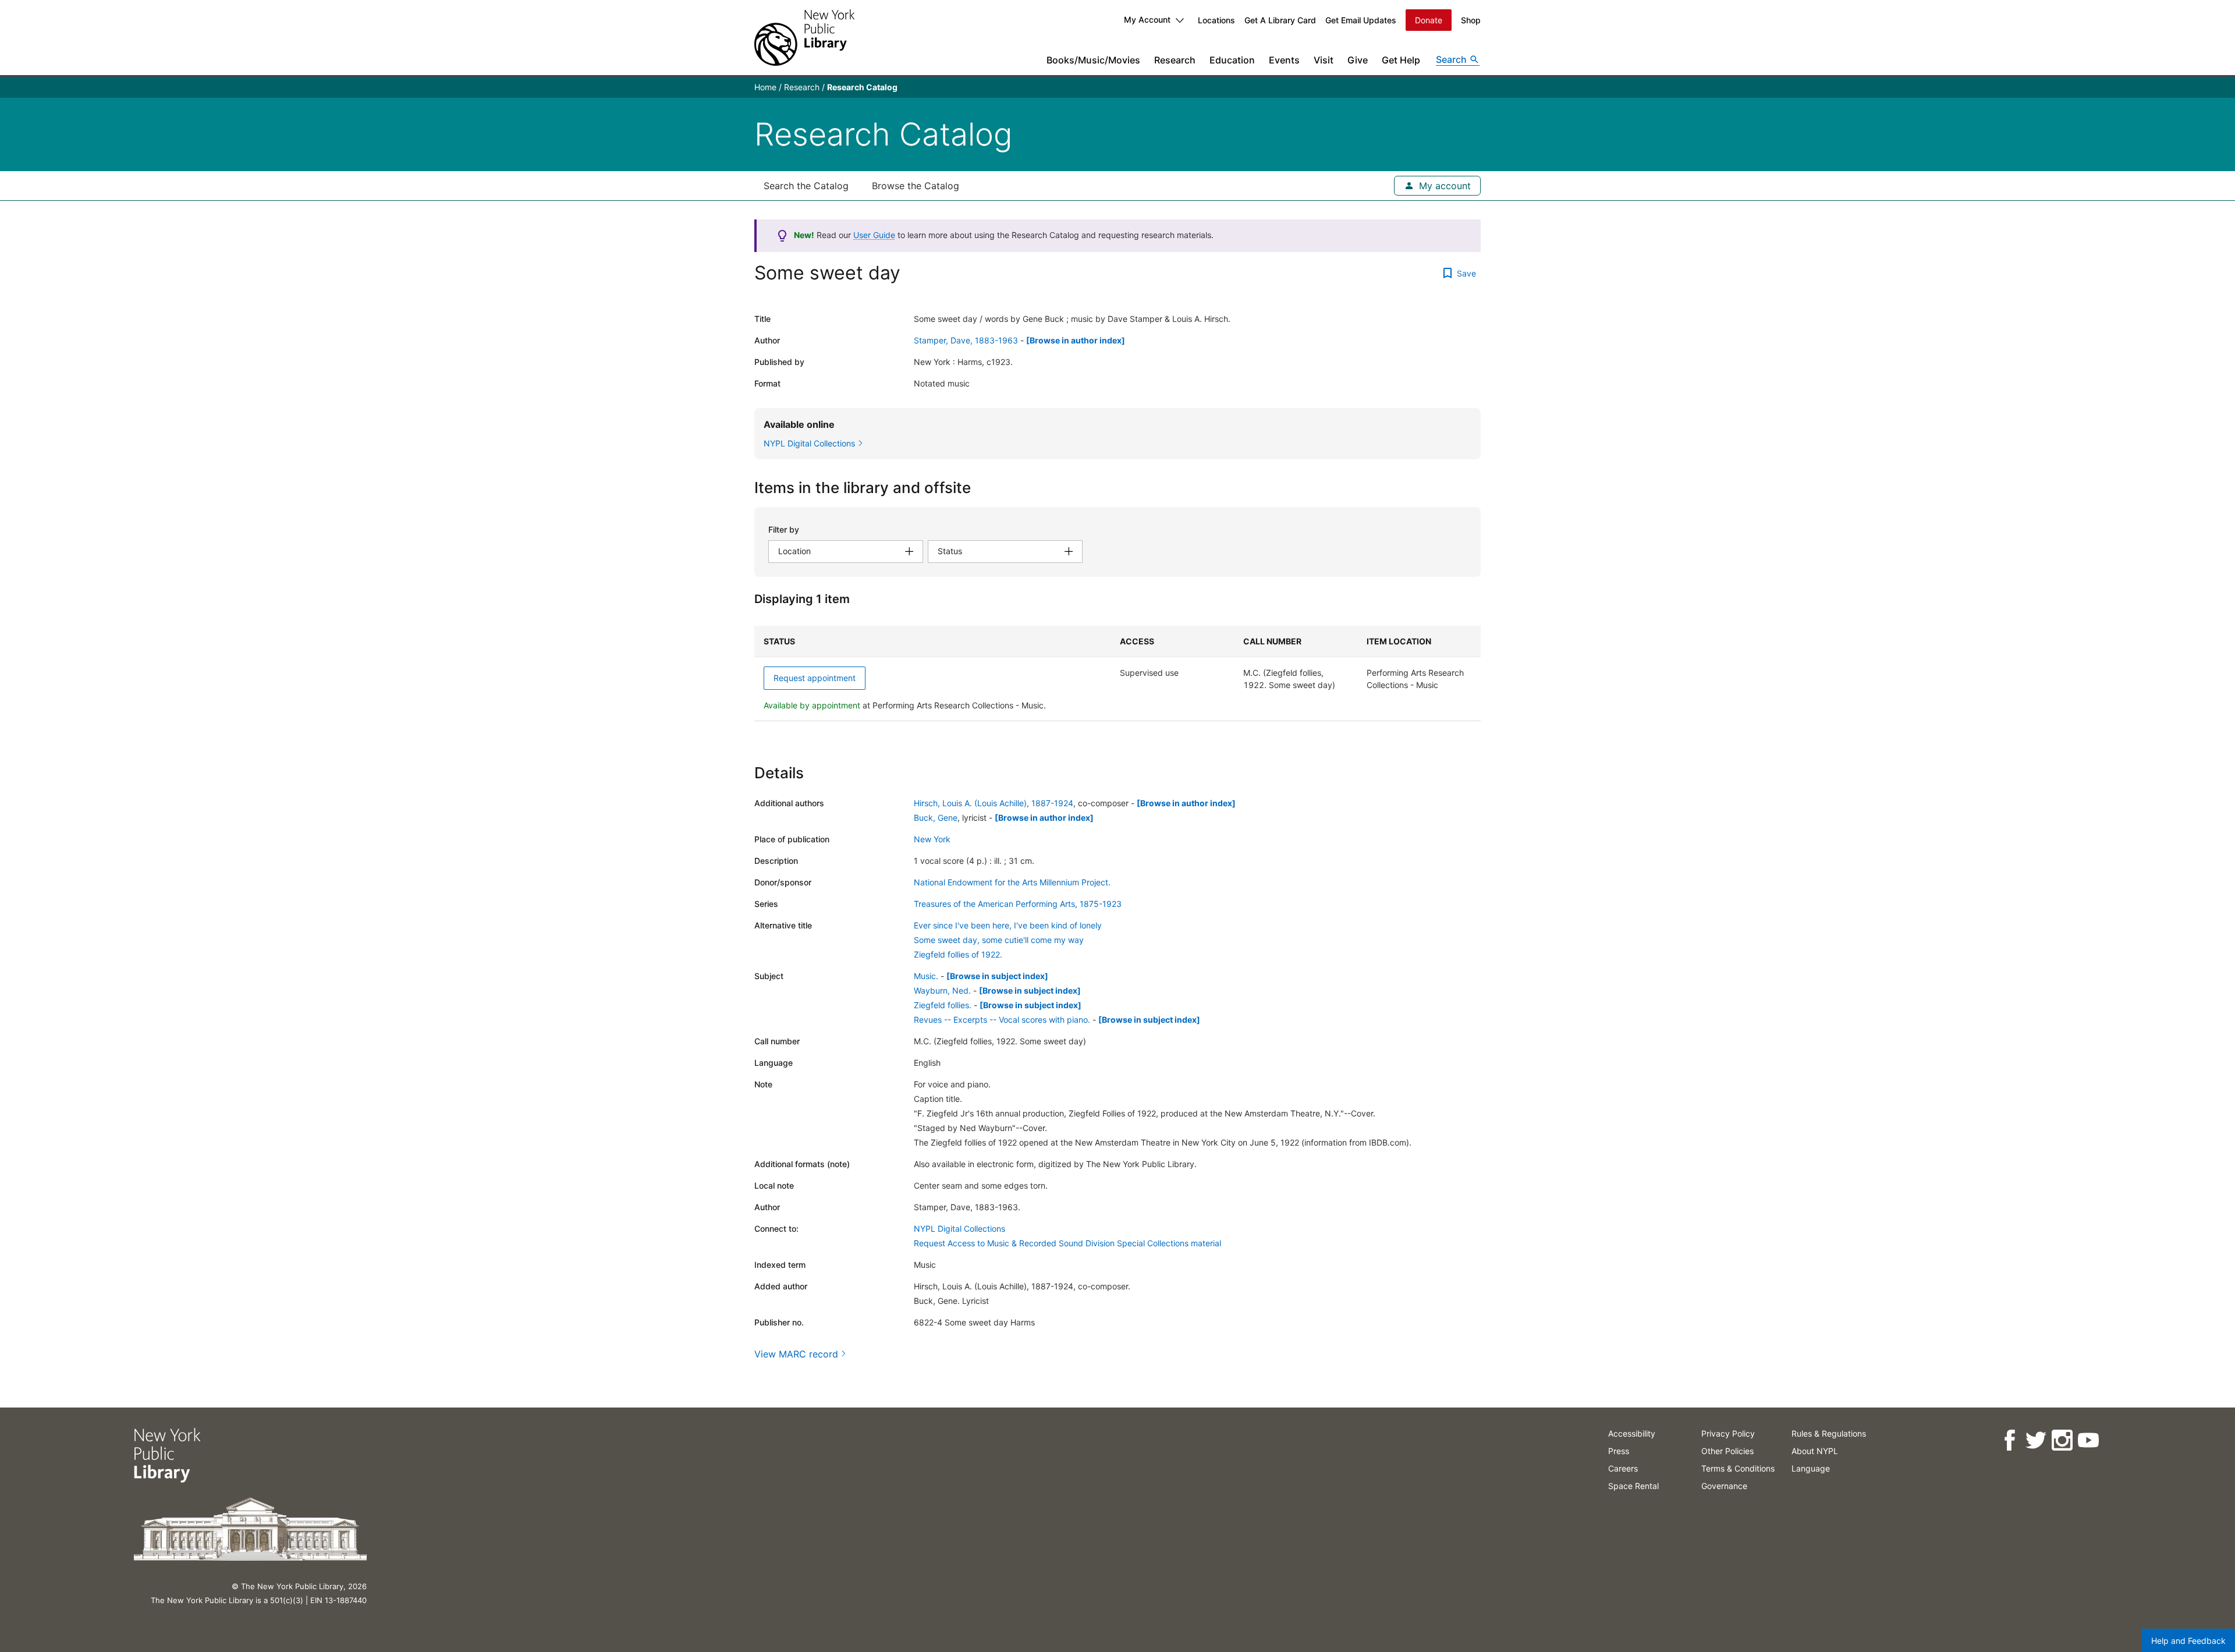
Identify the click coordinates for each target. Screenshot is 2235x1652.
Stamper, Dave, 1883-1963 (966, 340)
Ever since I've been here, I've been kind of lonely (1008, 925)
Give (1358, 60)
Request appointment (815, 678)
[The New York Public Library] (804, 38)
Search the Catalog (806, 186)
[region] (1117, 673)
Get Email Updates (1361, 20)
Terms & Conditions (1738, 1468)
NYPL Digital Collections (959, 1229)
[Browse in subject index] (997, 976)
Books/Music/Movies (1093, 60)
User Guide (874, 235)
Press (1619, 1451)
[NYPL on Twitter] (2036, 1440)
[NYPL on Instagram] (2062, 1440)
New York (932, 839)
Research (1175, 60)
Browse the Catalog (916, 186)
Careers (1623, 1468)
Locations (1216, 20)
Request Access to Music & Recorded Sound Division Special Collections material (1067, 1243)
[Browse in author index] (1076, 340)
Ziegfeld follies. (943, 1005)
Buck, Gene (936, 818)
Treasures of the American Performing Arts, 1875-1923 (1018, 904)
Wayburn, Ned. (942, 990)
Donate (1429, 20)
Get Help (1401, 60)
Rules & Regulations (1829, 1433)
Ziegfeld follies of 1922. (958, 954)
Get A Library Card (1280, 20)
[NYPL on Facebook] (2009, 1440)
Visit (1324, 60)
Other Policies (1727, 1451)
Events (1284, 60)
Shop (1471, 20)
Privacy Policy (1728, 1433)
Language (1811, 1468)
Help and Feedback (2188, 1641)
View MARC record (796, 1354)
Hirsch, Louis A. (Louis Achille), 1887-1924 (994, 803)
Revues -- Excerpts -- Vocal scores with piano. (1002, 1020)
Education (1232, 60)
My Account (1147, 20)
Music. (926, 976)
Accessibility (1632, 1433)
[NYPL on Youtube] (2088, 1440)
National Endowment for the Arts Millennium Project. (1012, 882)
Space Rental (1633, 1486)
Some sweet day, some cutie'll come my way (999, 940)
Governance (1724, 1486)
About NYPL (1815, 1451)
